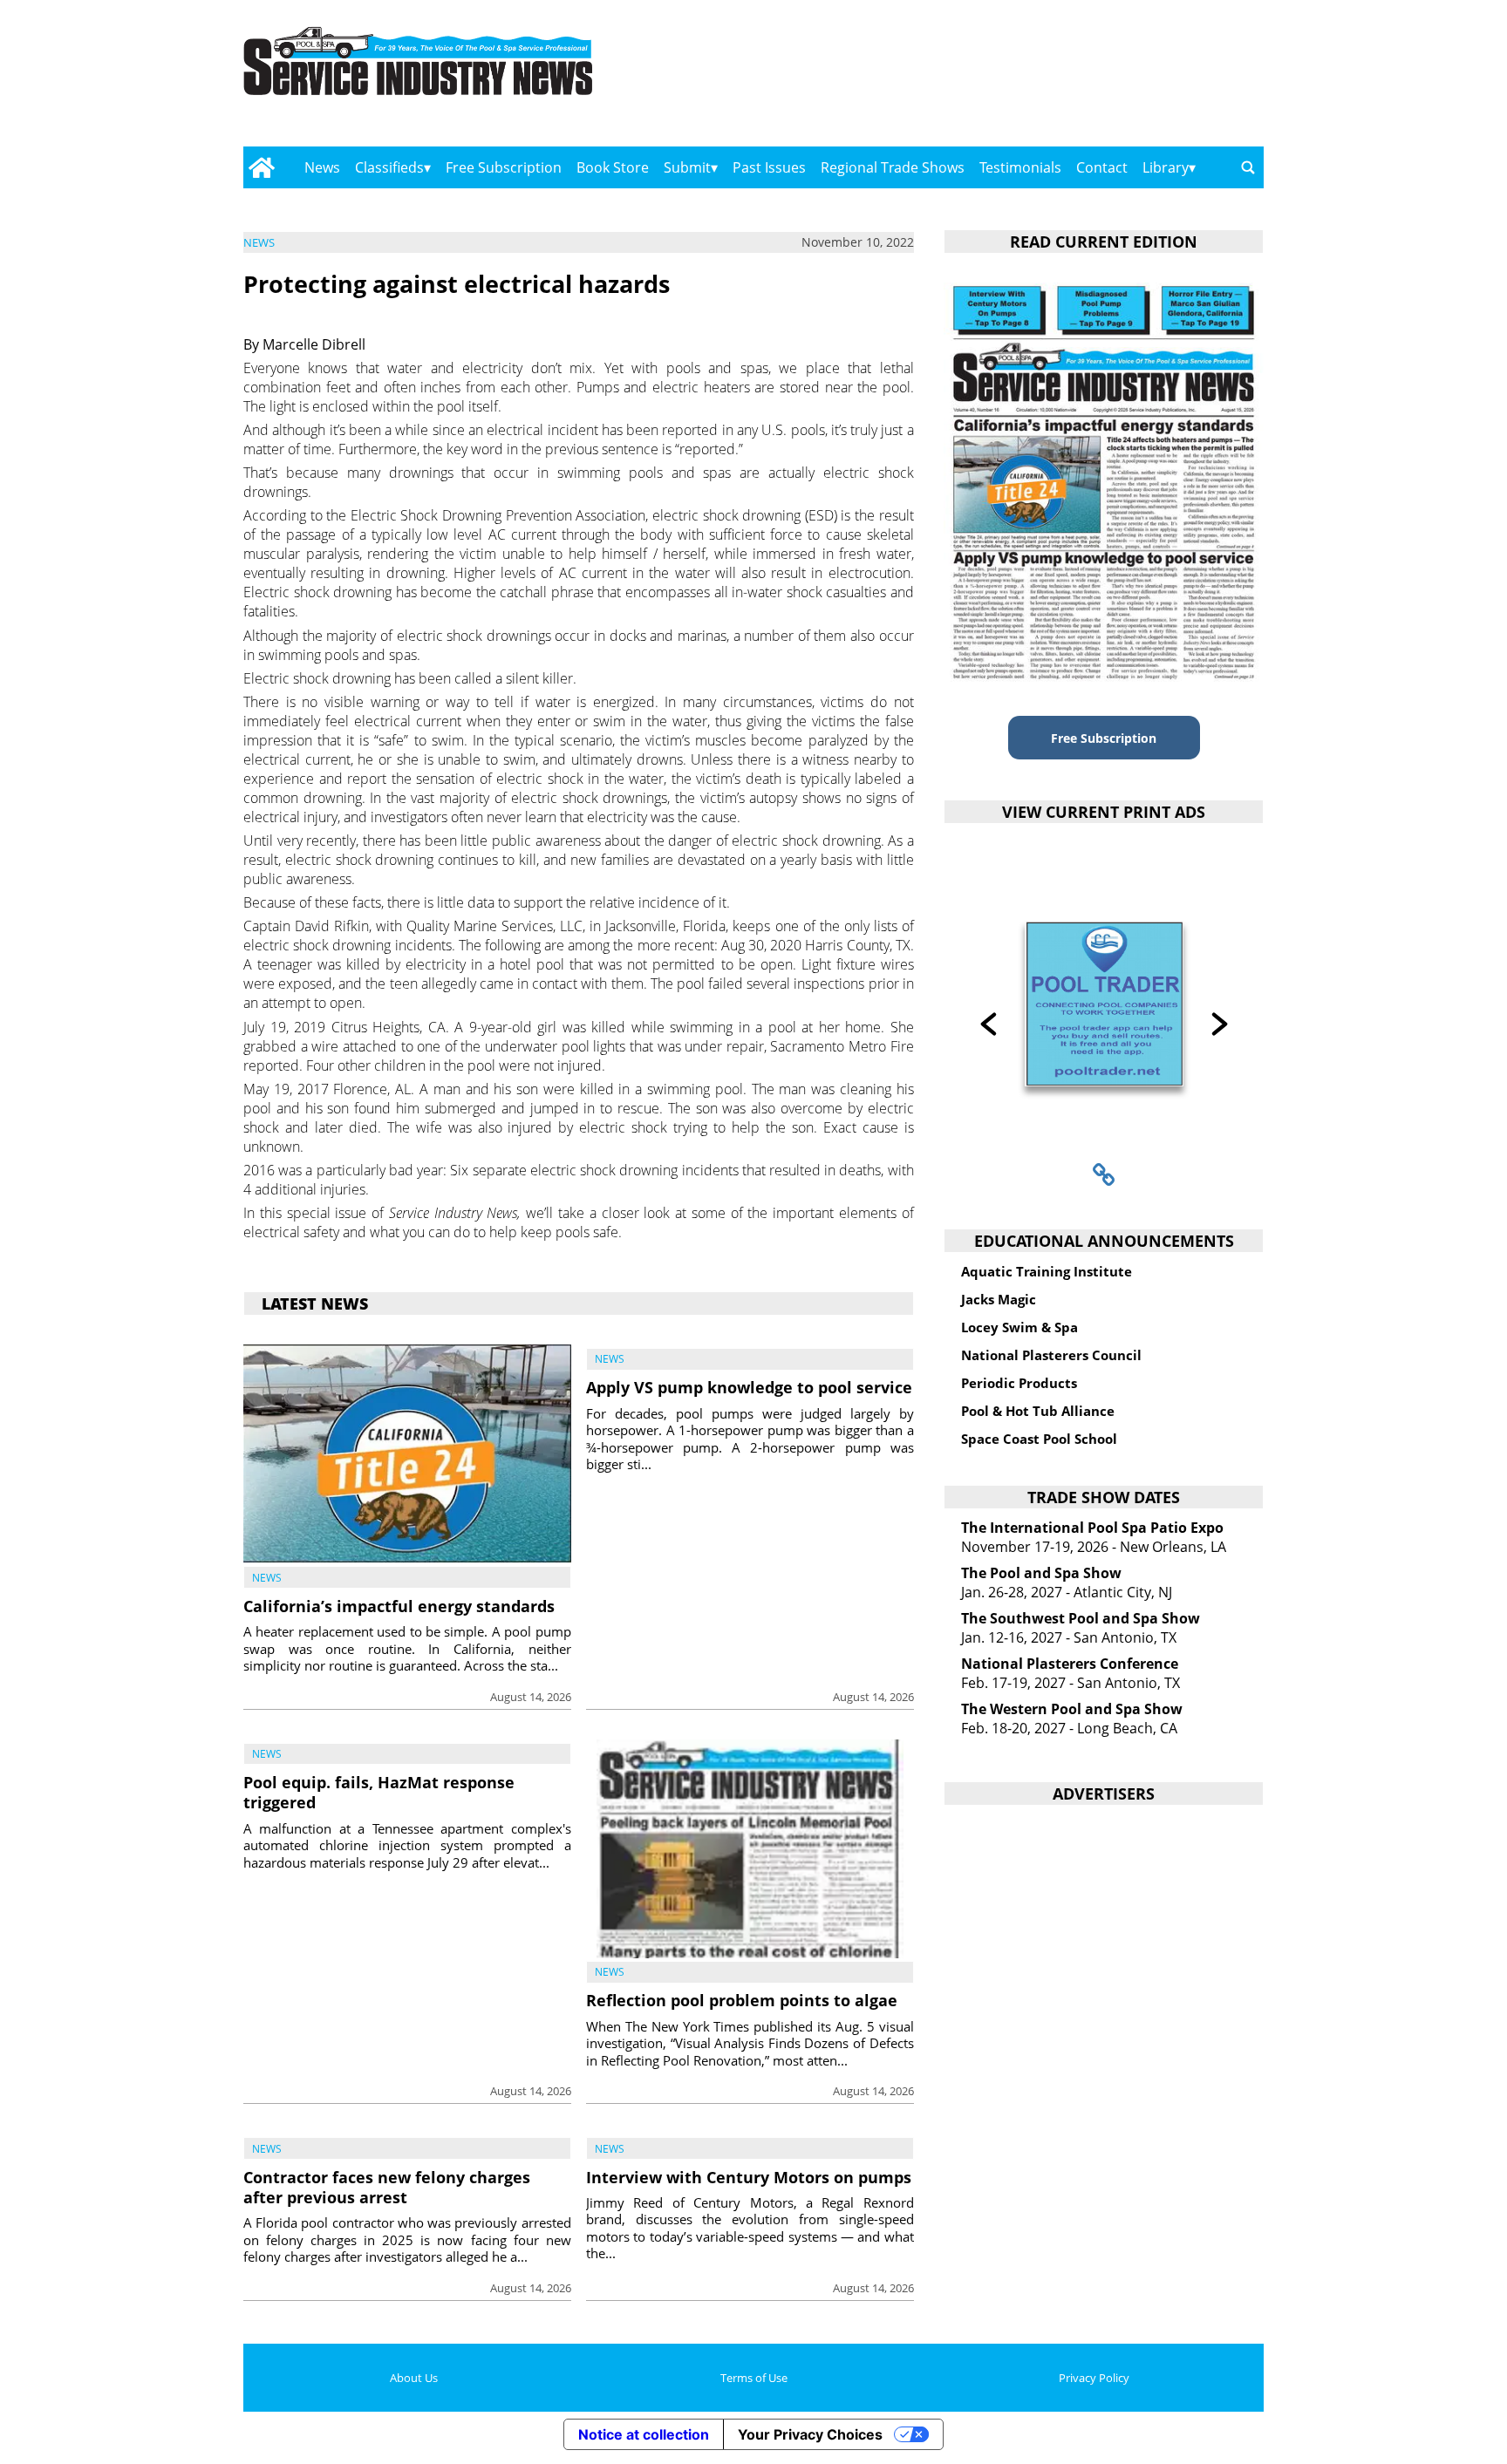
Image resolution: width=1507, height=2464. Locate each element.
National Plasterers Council (1051, 1355)
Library (1166, 167)
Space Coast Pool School (1039, 1439)
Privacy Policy (1094, 2378)
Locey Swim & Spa (1019, 1327)
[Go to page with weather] (1111, 79)
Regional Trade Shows (893, 167)
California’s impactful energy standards (399, 1606)
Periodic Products (1019, 1383)
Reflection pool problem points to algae (742, 2000)
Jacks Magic (999, 1299)
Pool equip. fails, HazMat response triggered (379, 1792)
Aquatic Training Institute (1047, 1271)
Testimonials (1020, 167)
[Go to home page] (261, 167)
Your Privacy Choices (810, 2434)
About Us (414, 2378)
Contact (1102, 167)
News (322, 167)
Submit (687, 167)
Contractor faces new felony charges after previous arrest (387, 2187)
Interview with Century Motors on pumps (749, 2177)
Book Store (613, 167)
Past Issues (769, 167)
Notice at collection (644, 2434)
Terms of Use (754, 2378)
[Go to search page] (1248, 167)
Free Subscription (504, 167)
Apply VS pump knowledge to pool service (749, 1387)
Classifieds (389, 167)
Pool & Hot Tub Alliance (1038, 1411)
